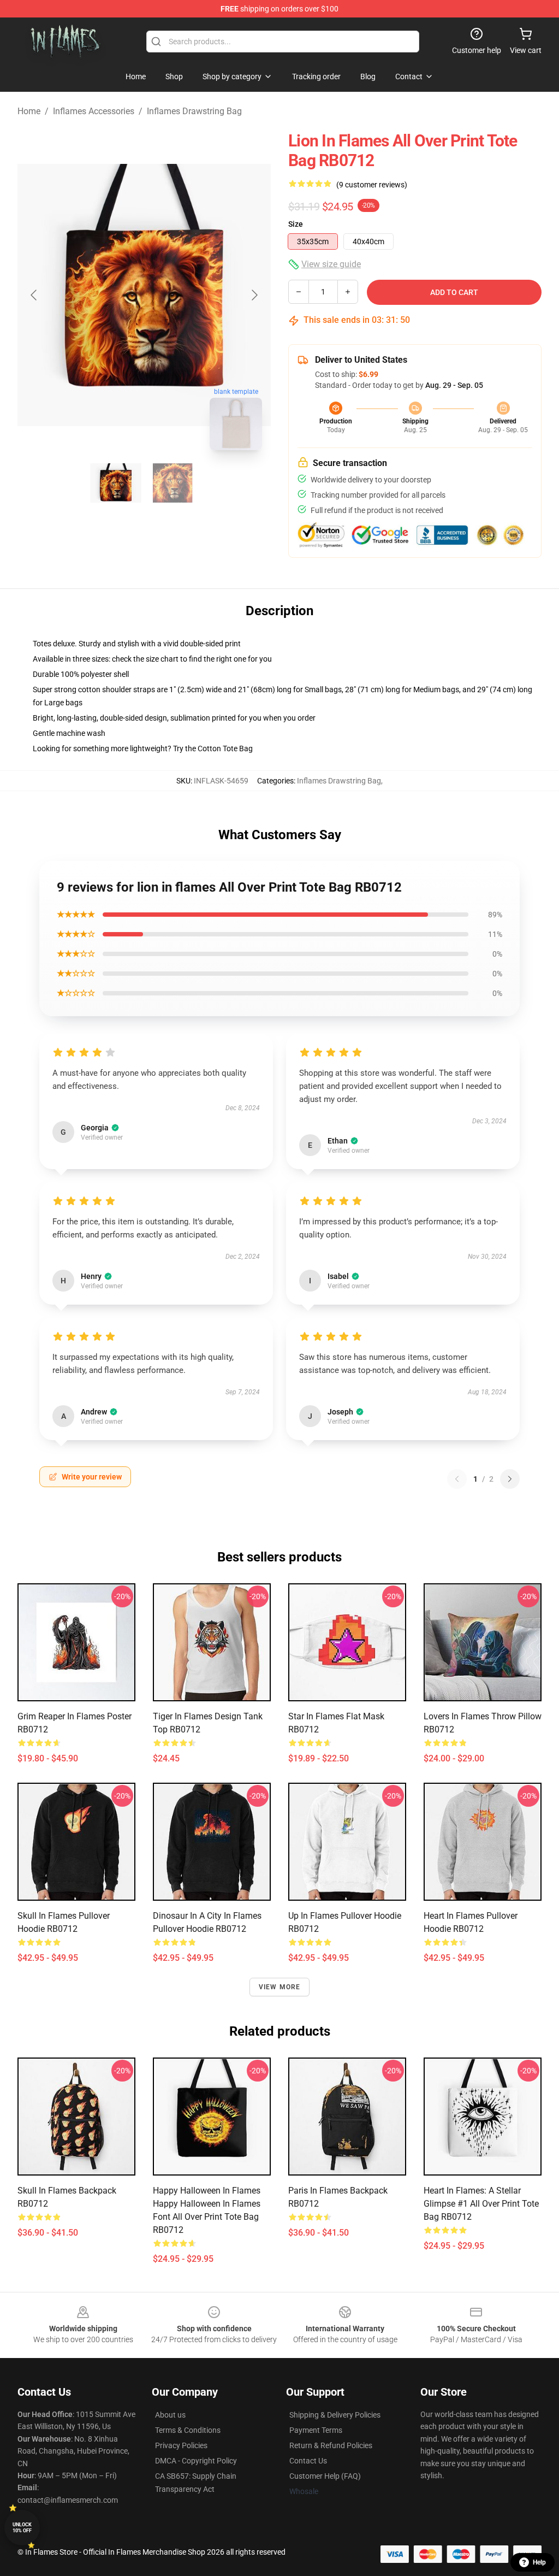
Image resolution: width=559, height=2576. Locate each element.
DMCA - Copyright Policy (196, 2461)
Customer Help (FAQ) (325, 2476)
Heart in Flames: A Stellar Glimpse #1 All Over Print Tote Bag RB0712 (481, 2204)
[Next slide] (254, 295)
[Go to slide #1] (116, 483)
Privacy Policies (181, 2445)
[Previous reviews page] (457, 1479)
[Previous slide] (34, 295)
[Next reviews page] (510, 1479)
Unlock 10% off (22, 2528)
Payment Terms (316, 2430)
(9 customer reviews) (372, 185)
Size (296, 224)
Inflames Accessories (94, 111)
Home (29, 111)
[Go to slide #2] (173, 483)
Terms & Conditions (188, 2430)
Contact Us (308, 2461)
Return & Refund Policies (331, 2445)
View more (280, 1987)
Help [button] (539, 2562)
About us (170, 2415)
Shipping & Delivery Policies (335, 2415)
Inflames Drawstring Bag (194, 111)
